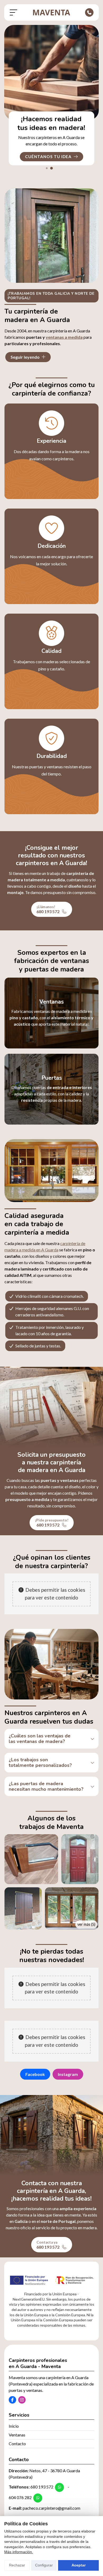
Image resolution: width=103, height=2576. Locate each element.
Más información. (19, 2552)
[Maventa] (51, 12)
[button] (47, 168)
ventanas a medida (64, 337)
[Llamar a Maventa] (89, 12)
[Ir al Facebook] (12, 2400)
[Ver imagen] (31, 1859)
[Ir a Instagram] (22, 2400)
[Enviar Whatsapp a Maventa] (59, 2487)
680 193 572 (42, 2487)
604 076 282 (20, 2497)
